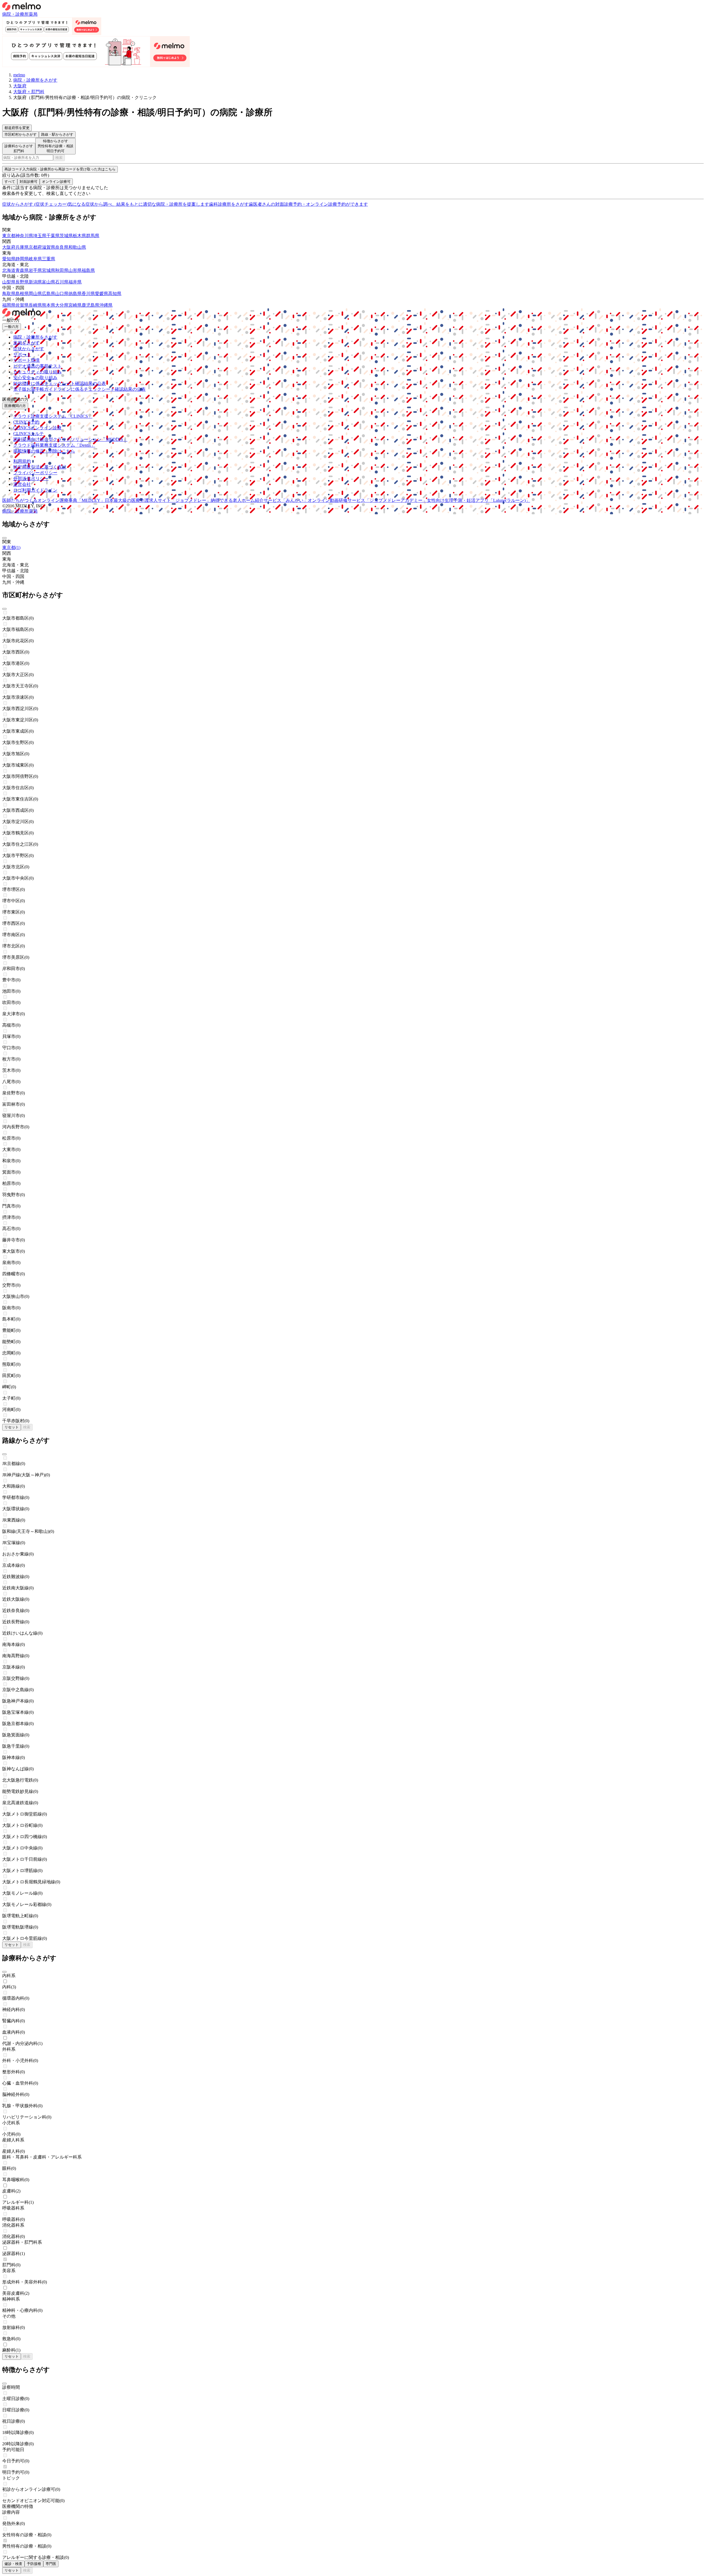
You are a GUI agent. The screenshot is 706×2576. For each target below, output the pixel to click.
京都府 (35, 247)
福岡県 (9, 305)
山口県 (62, 294)
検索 (59, 158)
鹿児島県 (90, 305)
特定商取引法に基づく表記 (40, 467)
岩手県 (35, 270)
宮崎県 (75, 305)
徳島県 (75, 294)
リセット (12, 1427)
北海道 (9, 270)
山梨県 (9, 282)
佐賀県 (22, 305)
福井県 (75, 282)
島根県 (22, 294)
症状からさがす (29, 349)
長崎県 (35, 305)
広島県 (49, 294)
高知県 (115, 294)
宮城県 (49, 270)
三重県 (49, 259)
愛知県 (9, 259)
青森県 (22, 270)
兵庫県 (22, 247)
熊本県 (49, 305)
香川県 (88, 294)
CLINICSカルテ (29, 434)
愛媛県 (101, 294)
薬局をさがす (26, 343)
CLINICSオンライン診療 (37, 428)
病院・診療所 (15, 14)
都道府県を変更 (17, 128)
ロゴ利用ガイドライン (35, 490)
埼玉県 (40, 236)
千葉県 (53, 236)
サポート (22, 354)
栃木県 (79, 236)
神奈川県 (24, 236)
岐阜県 (35, 259)
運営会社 (22, 484)
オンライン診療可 (56, 182)
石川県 (62, 282)
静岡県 (22, 259)
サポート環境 (26, 360)
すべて (10, 182)
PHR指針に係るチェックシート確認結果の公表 (60, 383)
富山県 (49, 282)
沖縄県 (106, 305)
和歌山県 (77, 247)
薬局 (33, 14)
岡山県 (35, 294)
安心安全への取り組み (35, 378)
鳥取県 (9, 294)
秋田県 (62, 270)
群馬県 (93, 236)
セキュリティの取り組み (38, 372)
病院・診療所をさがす (35, 337)
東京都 (9, 236)
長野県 (22, 282)
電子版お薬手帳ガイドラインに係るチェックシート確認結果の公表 (79, 389)
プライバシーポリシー (35, 473)
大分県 (62, 305)
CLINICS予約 (26, 422)
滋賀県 (49, 247)
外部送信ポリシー (31, 479)
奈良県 (62, 247)
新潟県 (35, 282)
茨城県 (66, 236)
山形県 (75, 270)
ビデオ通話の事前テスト (38, 366)
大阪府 (9, 247)
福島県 (88, 270)
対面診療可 (29, 182)
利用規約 (22, 461)
